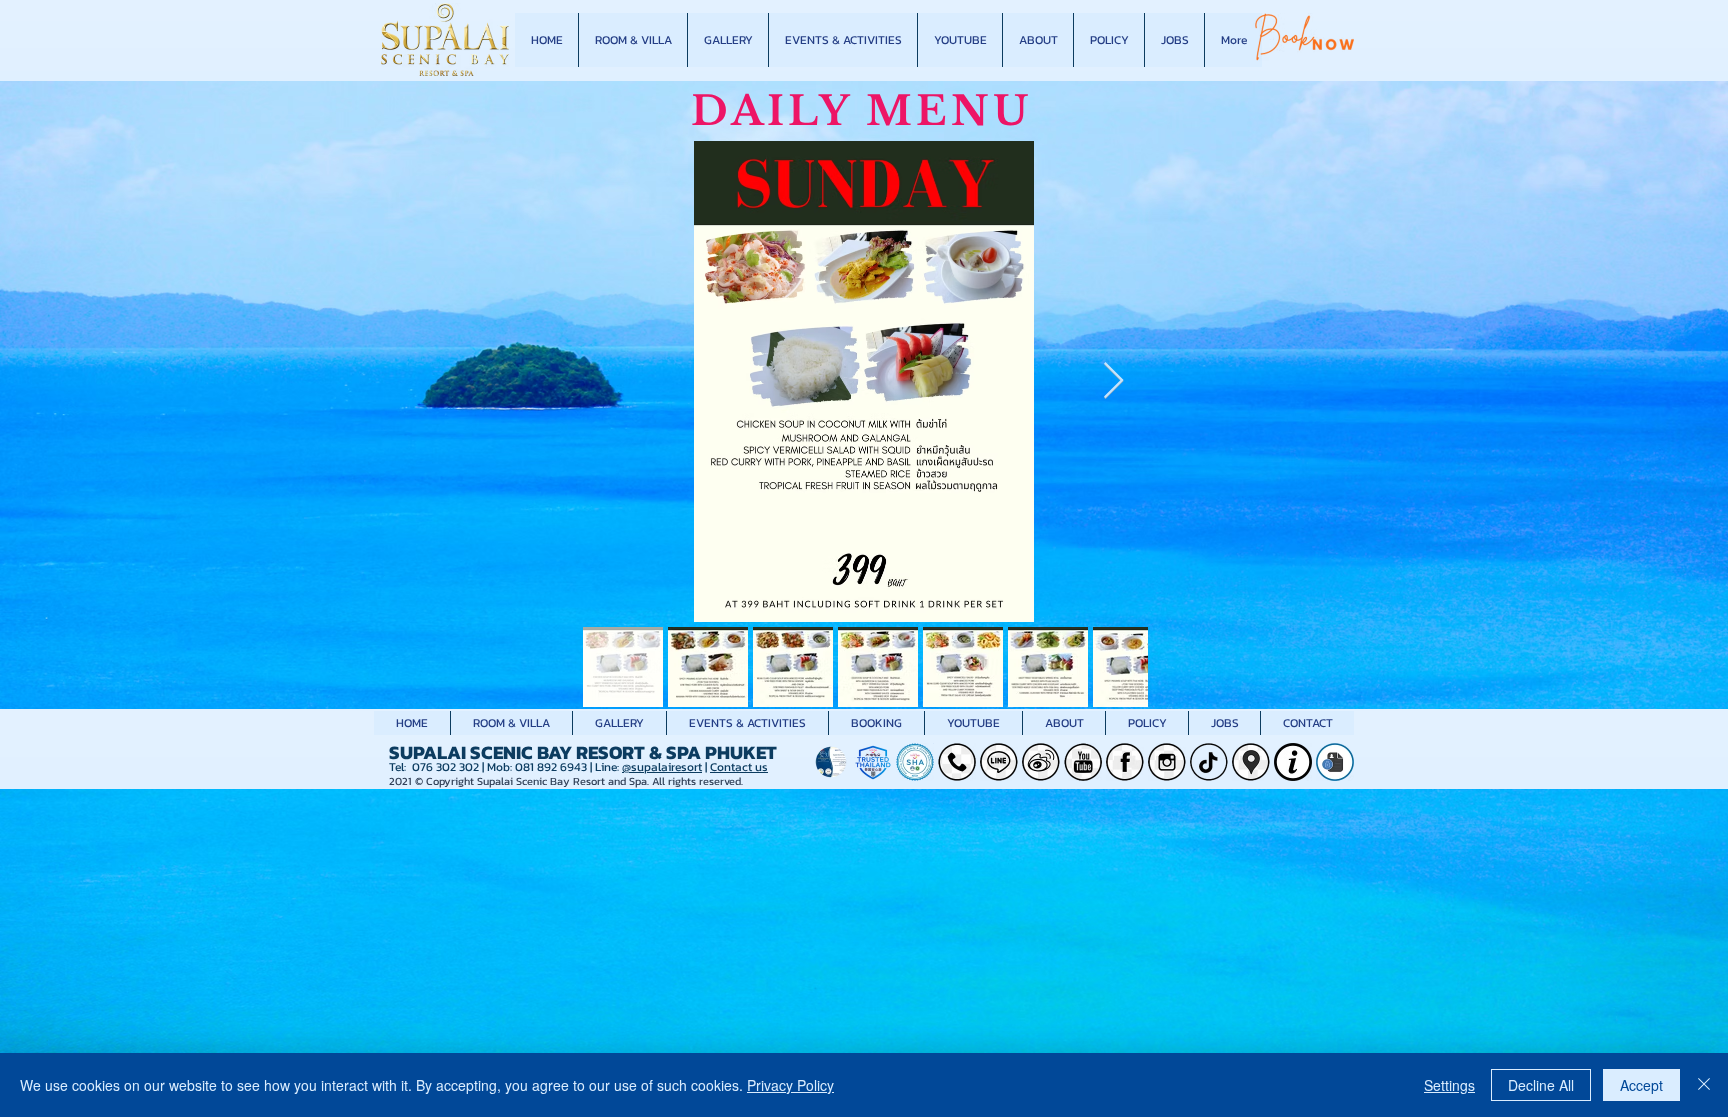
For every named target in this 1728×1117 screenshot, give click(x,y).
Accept (1641, 1085)
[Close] (1704, 1085)
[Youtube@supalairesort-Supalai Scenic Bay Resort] (1083, 762)
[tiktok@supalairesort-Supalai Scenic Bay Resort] (1209, 762)
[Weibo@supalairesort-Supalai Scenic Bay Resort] (1041, 762)
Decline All (1541, 1085)
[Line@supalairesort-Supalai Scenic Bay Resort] (999, 762)
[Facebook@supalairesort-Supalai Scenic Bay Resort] (1125, 762)
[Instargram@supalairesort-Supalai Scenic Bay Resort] (1167, 762)
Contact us (739, 767)
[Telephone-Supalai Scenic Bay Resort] (957, 762)
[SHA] (915, 762)
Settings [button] (1449, 1085)
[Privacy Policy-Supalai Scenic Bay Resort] (1335, 762)
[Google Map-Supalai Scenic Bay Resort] (1251, 762)
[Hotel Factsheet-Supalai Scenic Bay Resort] (1293, 762)
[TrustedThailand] (873, 762)
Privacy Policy (790, 1085)
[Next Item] (1113, 381)
